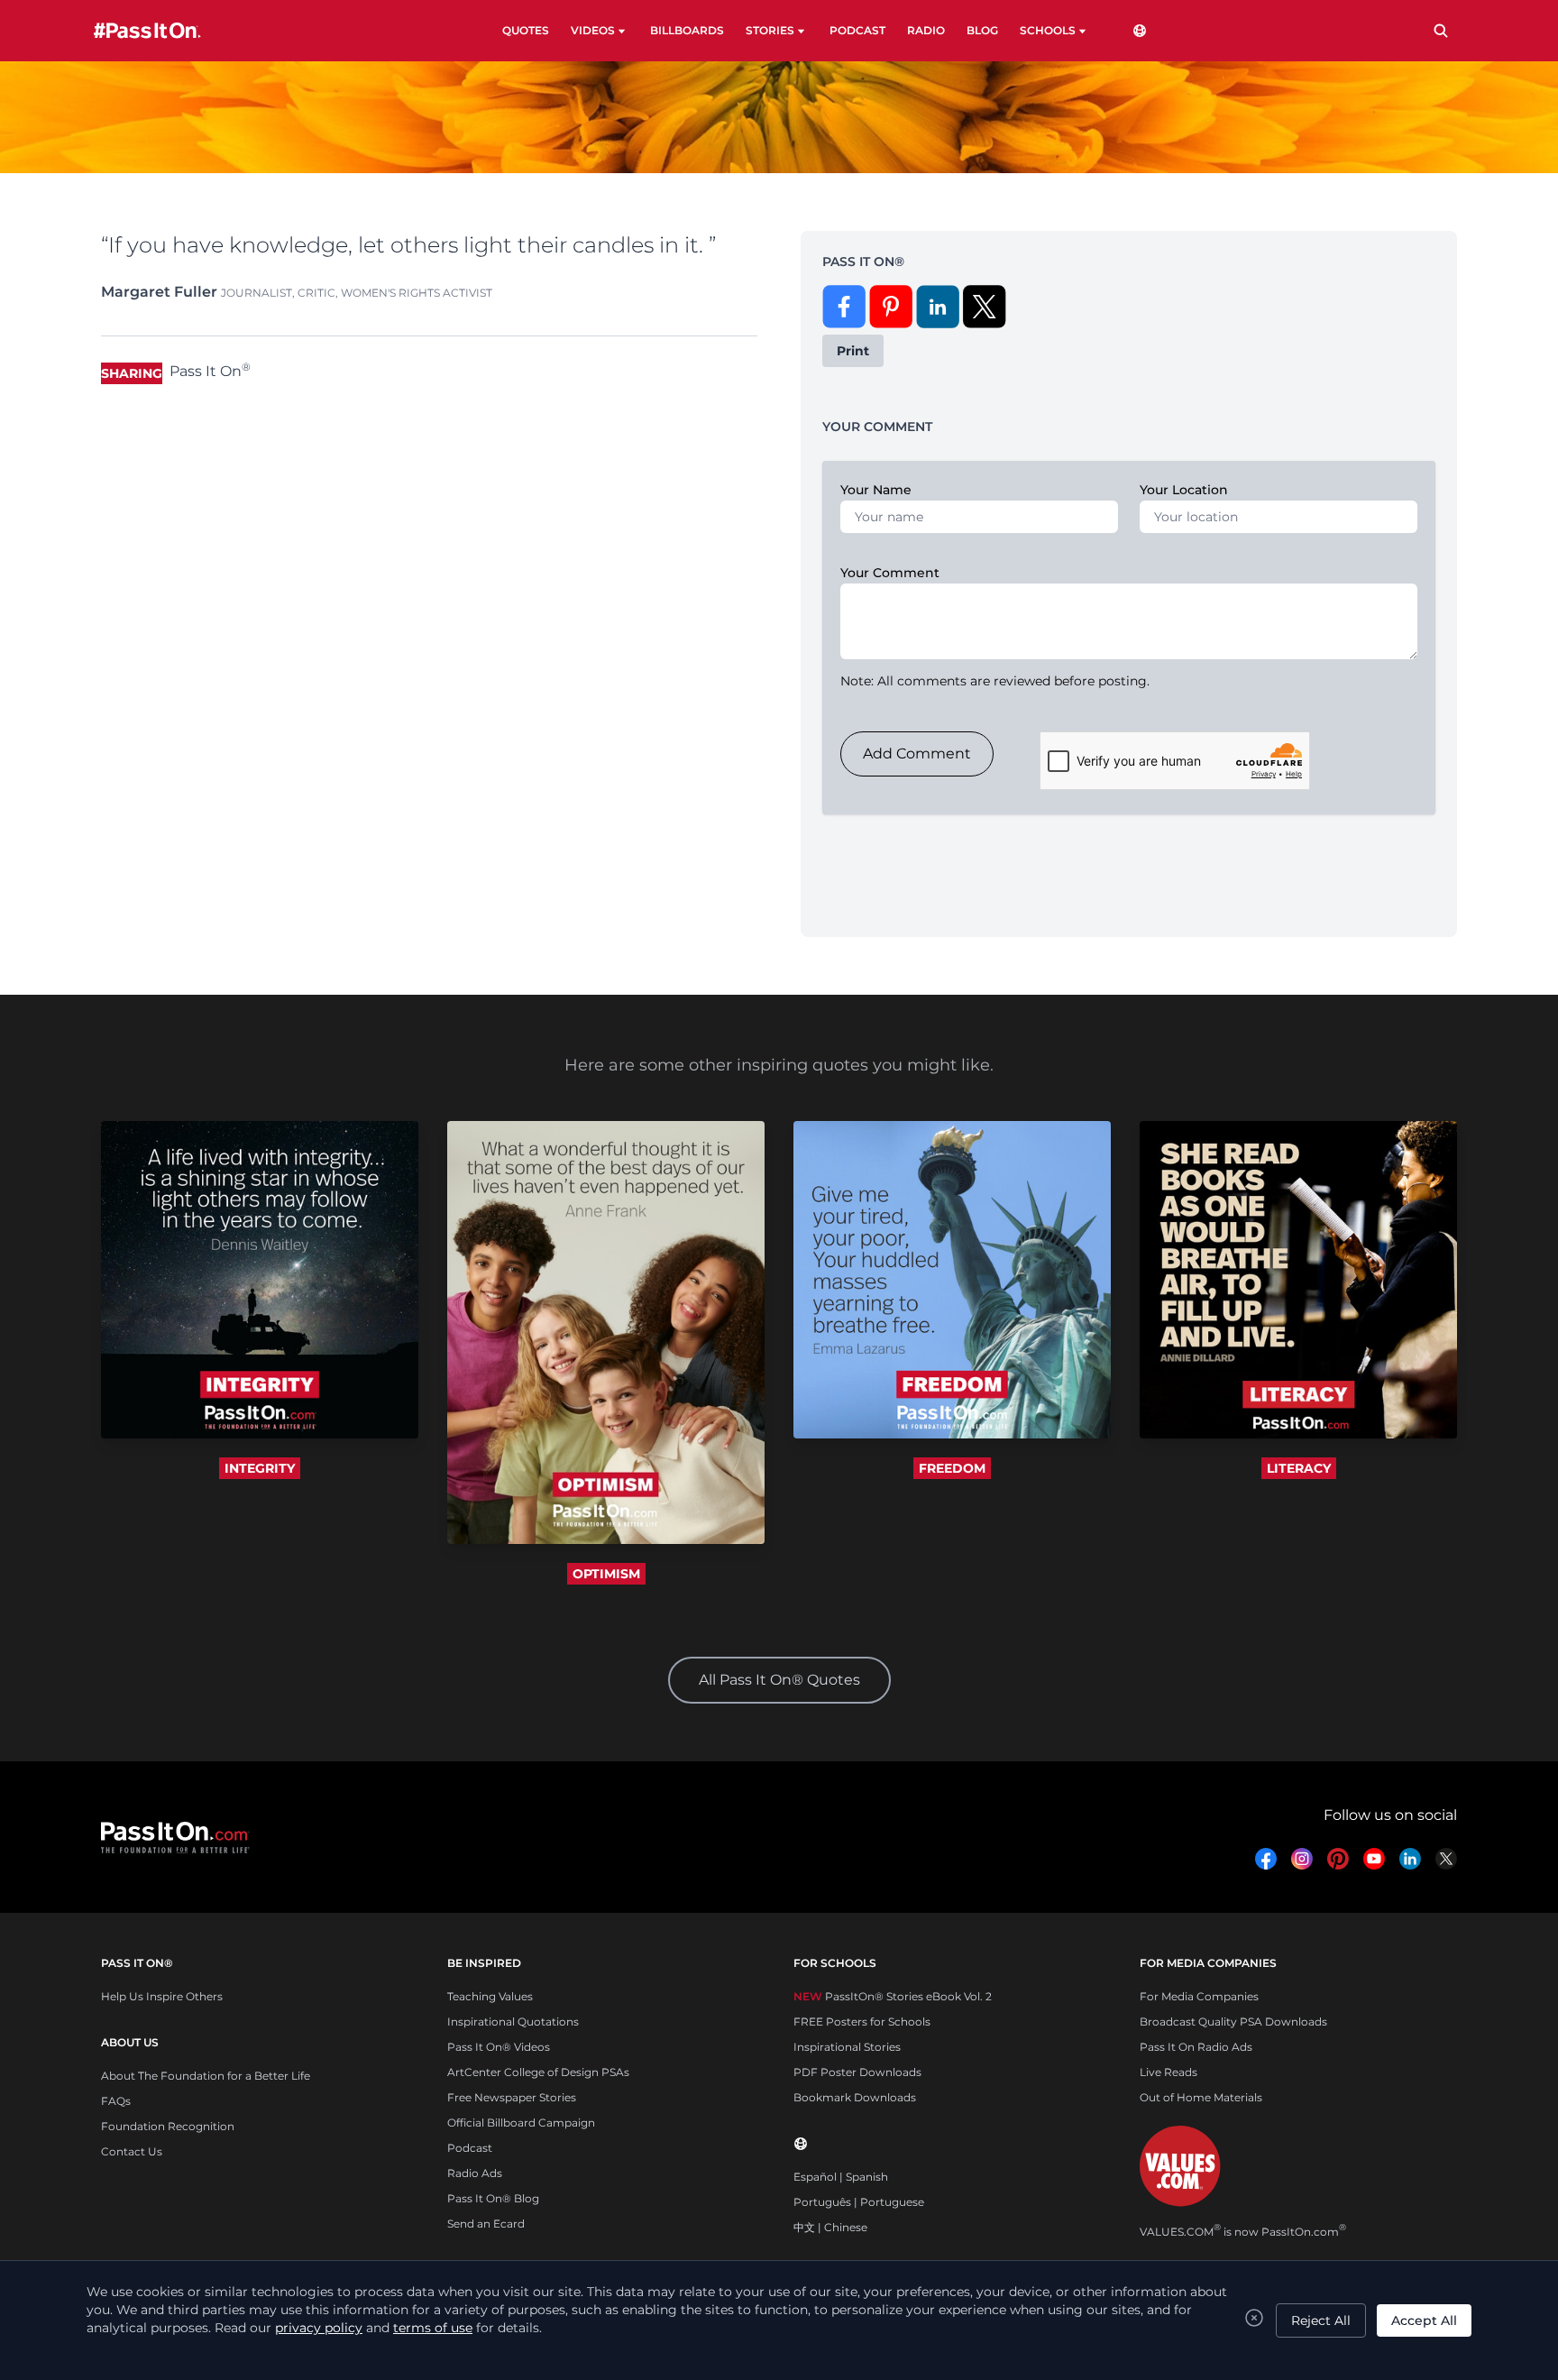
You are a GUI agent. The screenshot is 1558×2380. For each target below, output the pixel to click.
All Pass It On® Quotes (779, 1680)
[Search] (1441, 31)
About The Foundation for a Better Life (206, 2076)
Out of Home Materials (1201, 2097)
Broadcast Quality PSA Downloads (1233, 2022)
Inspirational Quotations (513, 2022)
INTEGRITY (260, 1468)
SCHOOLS (1048, 30)
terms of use (433, 2328)
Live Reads (1168, 2072)
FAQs (116, 2101)
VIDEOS (593, 30)
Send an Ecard (486, 2224)
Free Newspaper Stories (512, 2097)
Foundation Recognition (168, 2126)
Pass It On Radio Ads (1196, 2047)
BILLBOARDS (687, 30)
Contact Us (132, 2151)
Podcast (470, 2148)
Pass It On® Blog (493, 2198)
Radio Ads (475, 2173)
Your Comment (890, 573)
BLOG (982, 30)
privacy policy (319, 2328)
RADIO (926, 30)
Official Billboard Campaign (521, 2123)
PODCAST (857, 30)
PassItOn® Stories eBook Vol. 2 (893, 1996)
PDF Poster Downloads (857, 2072)
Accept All (1424, 2320)
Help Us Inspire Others (162, 1996)
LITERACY (1299, 1468)
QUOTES (526, 30)
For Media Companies (1199, 1996)
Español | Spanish (841, 2177)
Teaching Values (490, 1996)
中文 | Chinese (830, 2227)
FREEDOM (952, 1468)
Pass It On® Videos (499, 2047)
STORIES (770, 30)
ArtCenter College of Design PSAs (538, 2072)
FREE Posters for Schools (862, 2022)
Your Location (1184, 490)
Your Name (876, 490)
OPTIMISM (606, 1574)
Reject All (1321, 2320)
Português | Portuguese (859, 2202)
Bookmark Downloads (855, 2097)
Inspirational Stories (847, 2047)
